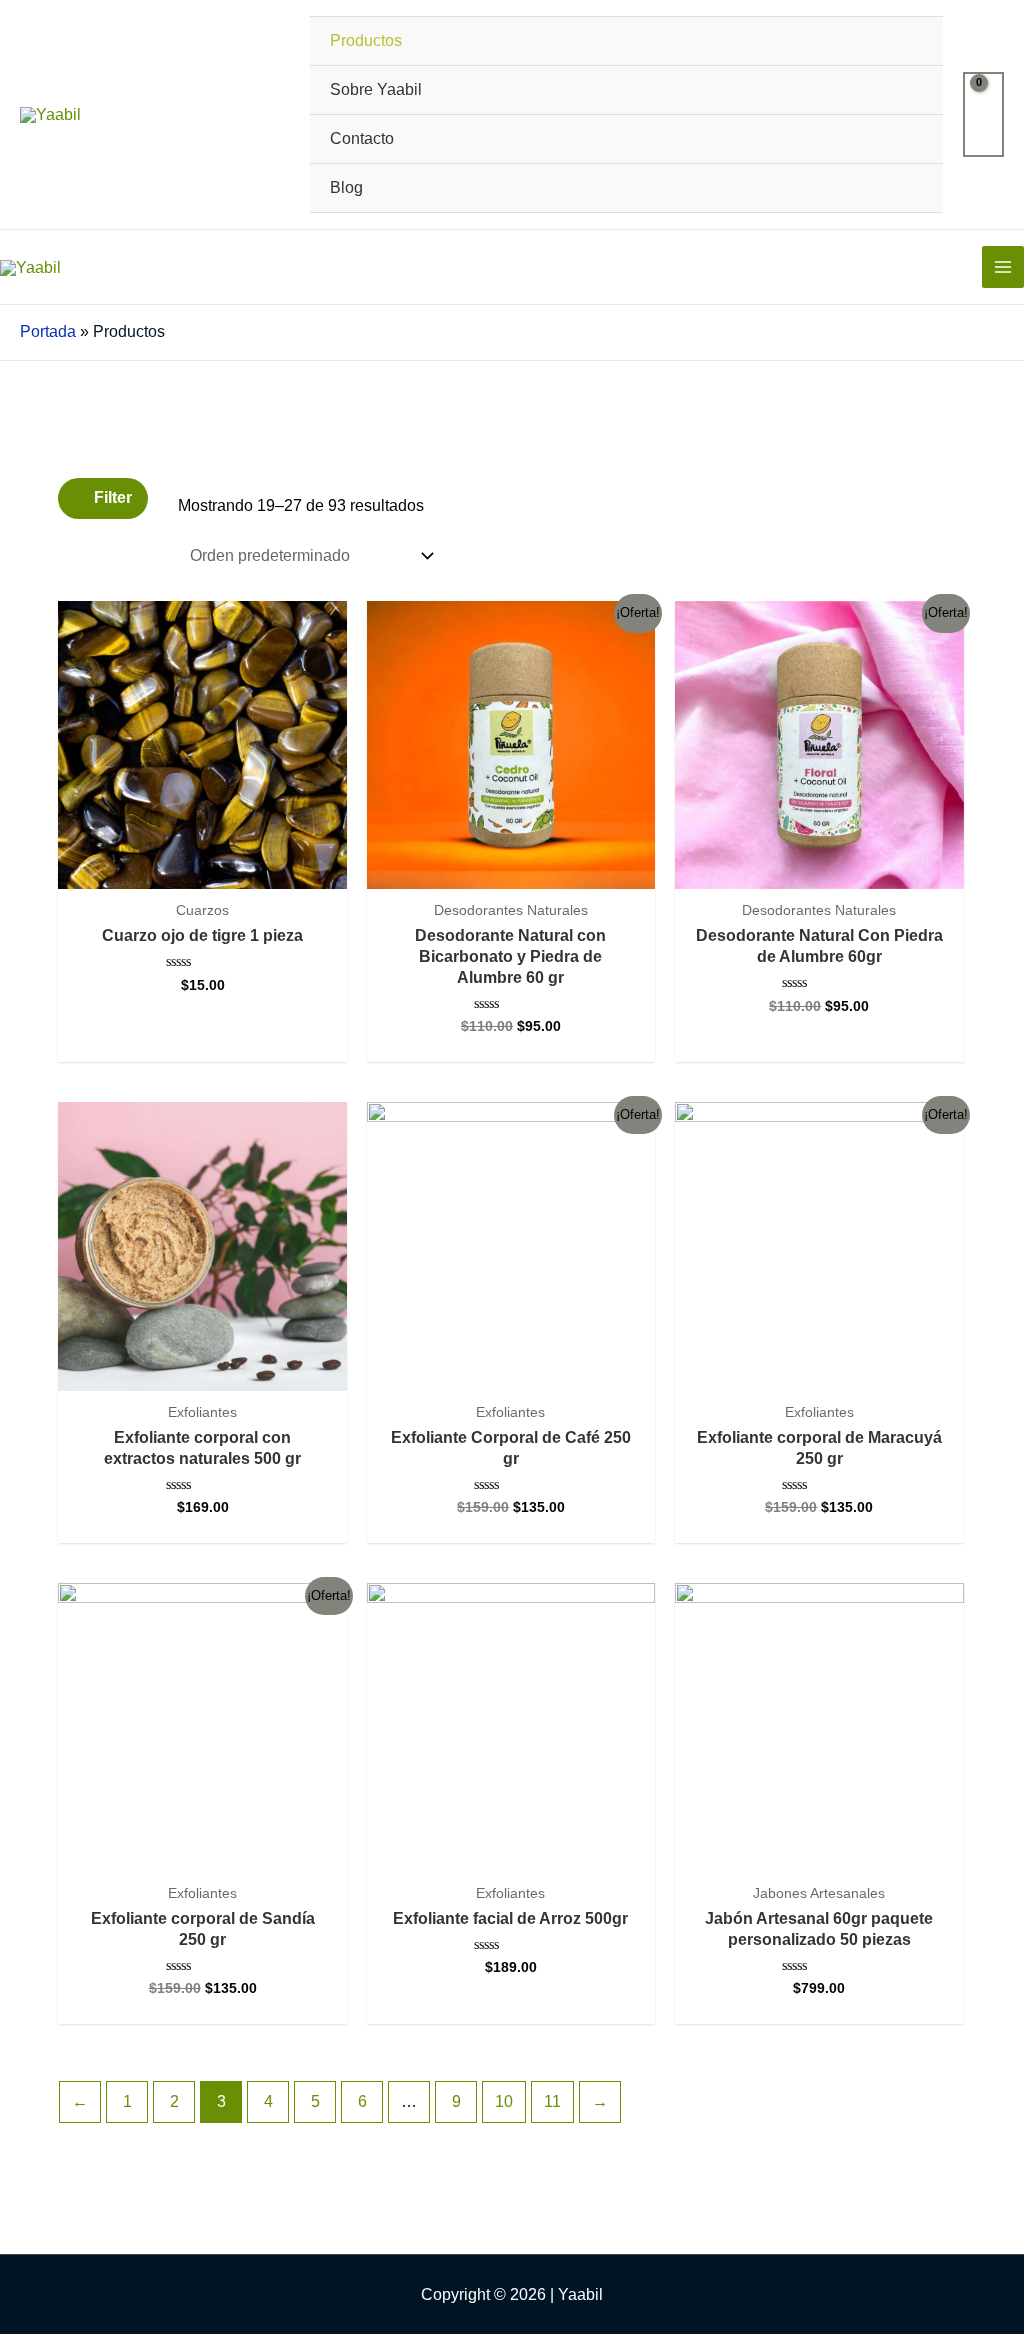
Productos (366, 40)
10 (504, 2101)
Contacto (362, 138)
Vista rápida (202, 869)
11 (552, 2101)
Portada (48, 331)
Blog (346, 187)
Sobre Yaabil (376, 89)
